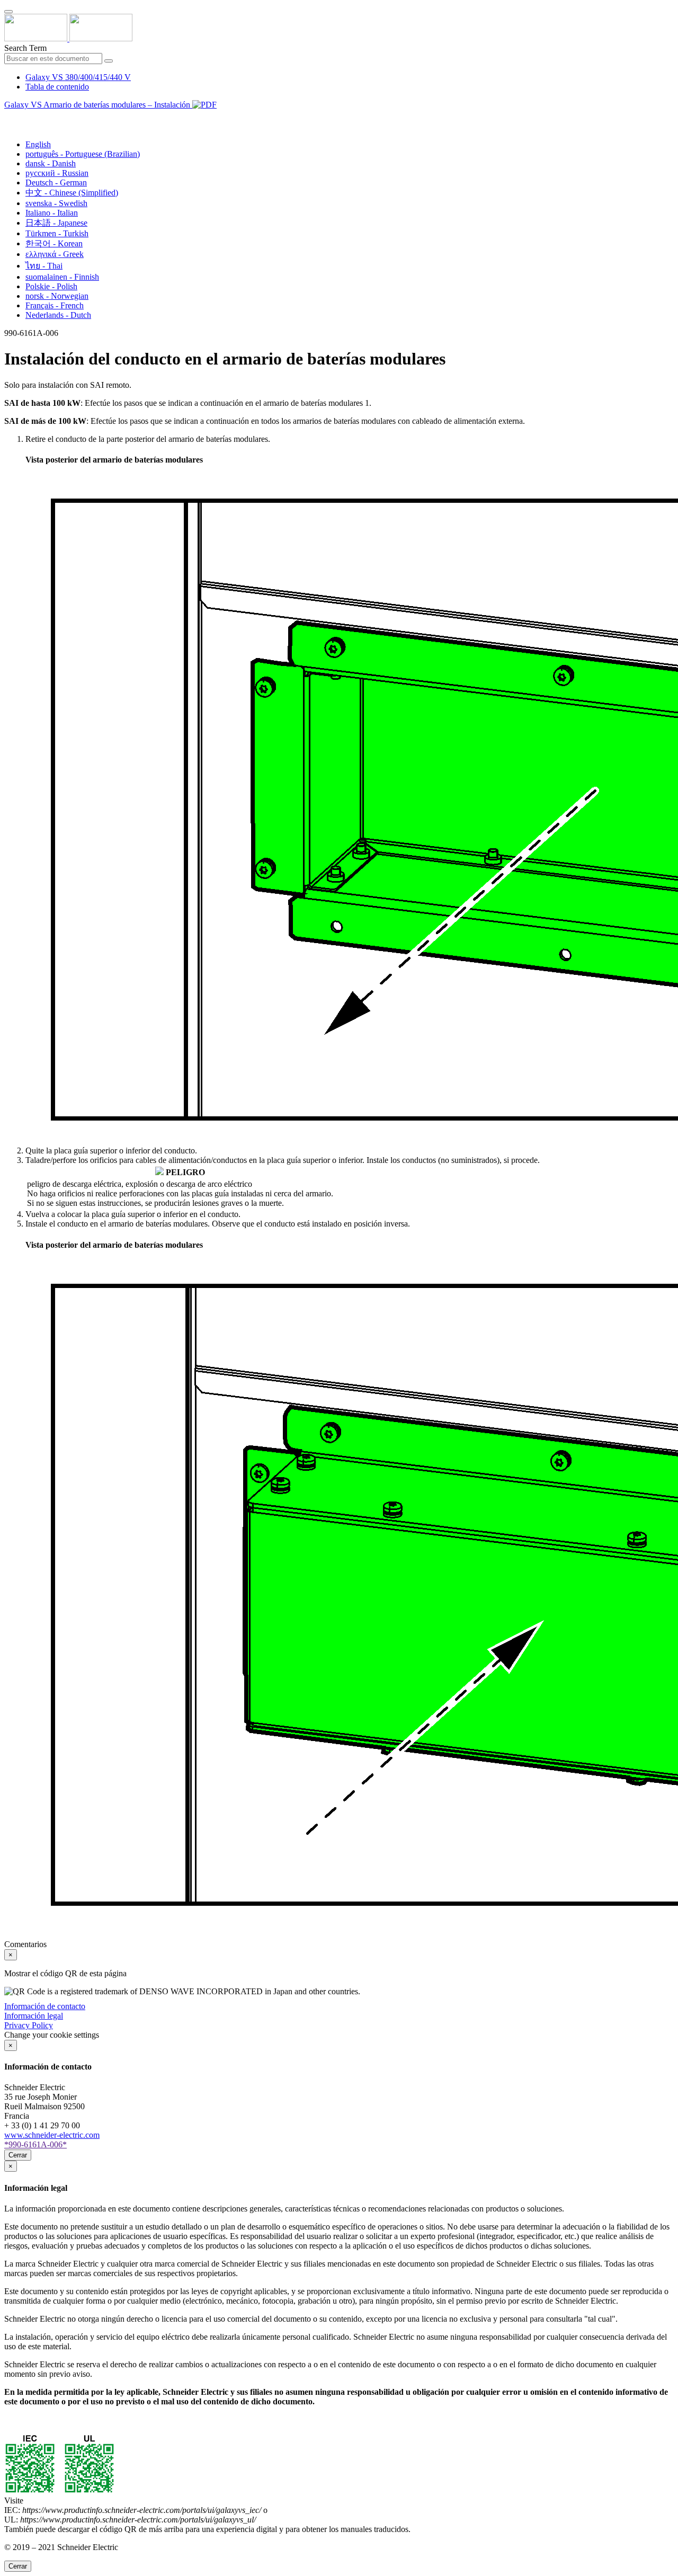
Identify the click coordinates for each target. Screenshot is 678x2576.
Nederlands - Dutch (58, 315)
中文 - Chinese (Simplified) (72, 193)
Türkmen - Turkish (57, 233)
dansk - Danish (51, 163)
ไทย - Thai (44, 266)
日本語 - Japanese (56, 223)
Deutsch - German (56, 183)
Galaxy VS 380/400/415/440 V (78, 77)
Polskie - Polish (51, 286)
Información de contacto (45, 2006)
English (38, 144)
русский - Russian (57, 173)
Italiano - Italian (52, 213)
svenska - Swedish (56, 203)
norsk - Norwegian (57, 296)
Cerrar (18, 2155)
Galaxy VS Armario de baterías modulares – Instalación (98, 105)
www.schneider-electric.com (52, 2135)
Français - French (55, 305)
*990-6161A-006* (35, 2144)
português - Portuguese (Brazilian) (83, 154)
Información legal (34, 2016)
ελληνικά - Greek (55, 254)
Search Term (25, 48)
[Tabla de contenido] (8, 117)
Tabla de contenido (57, 87)
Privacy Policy (29, 2025)
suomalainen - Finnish (62, 277)
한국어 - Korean (54, 243)
